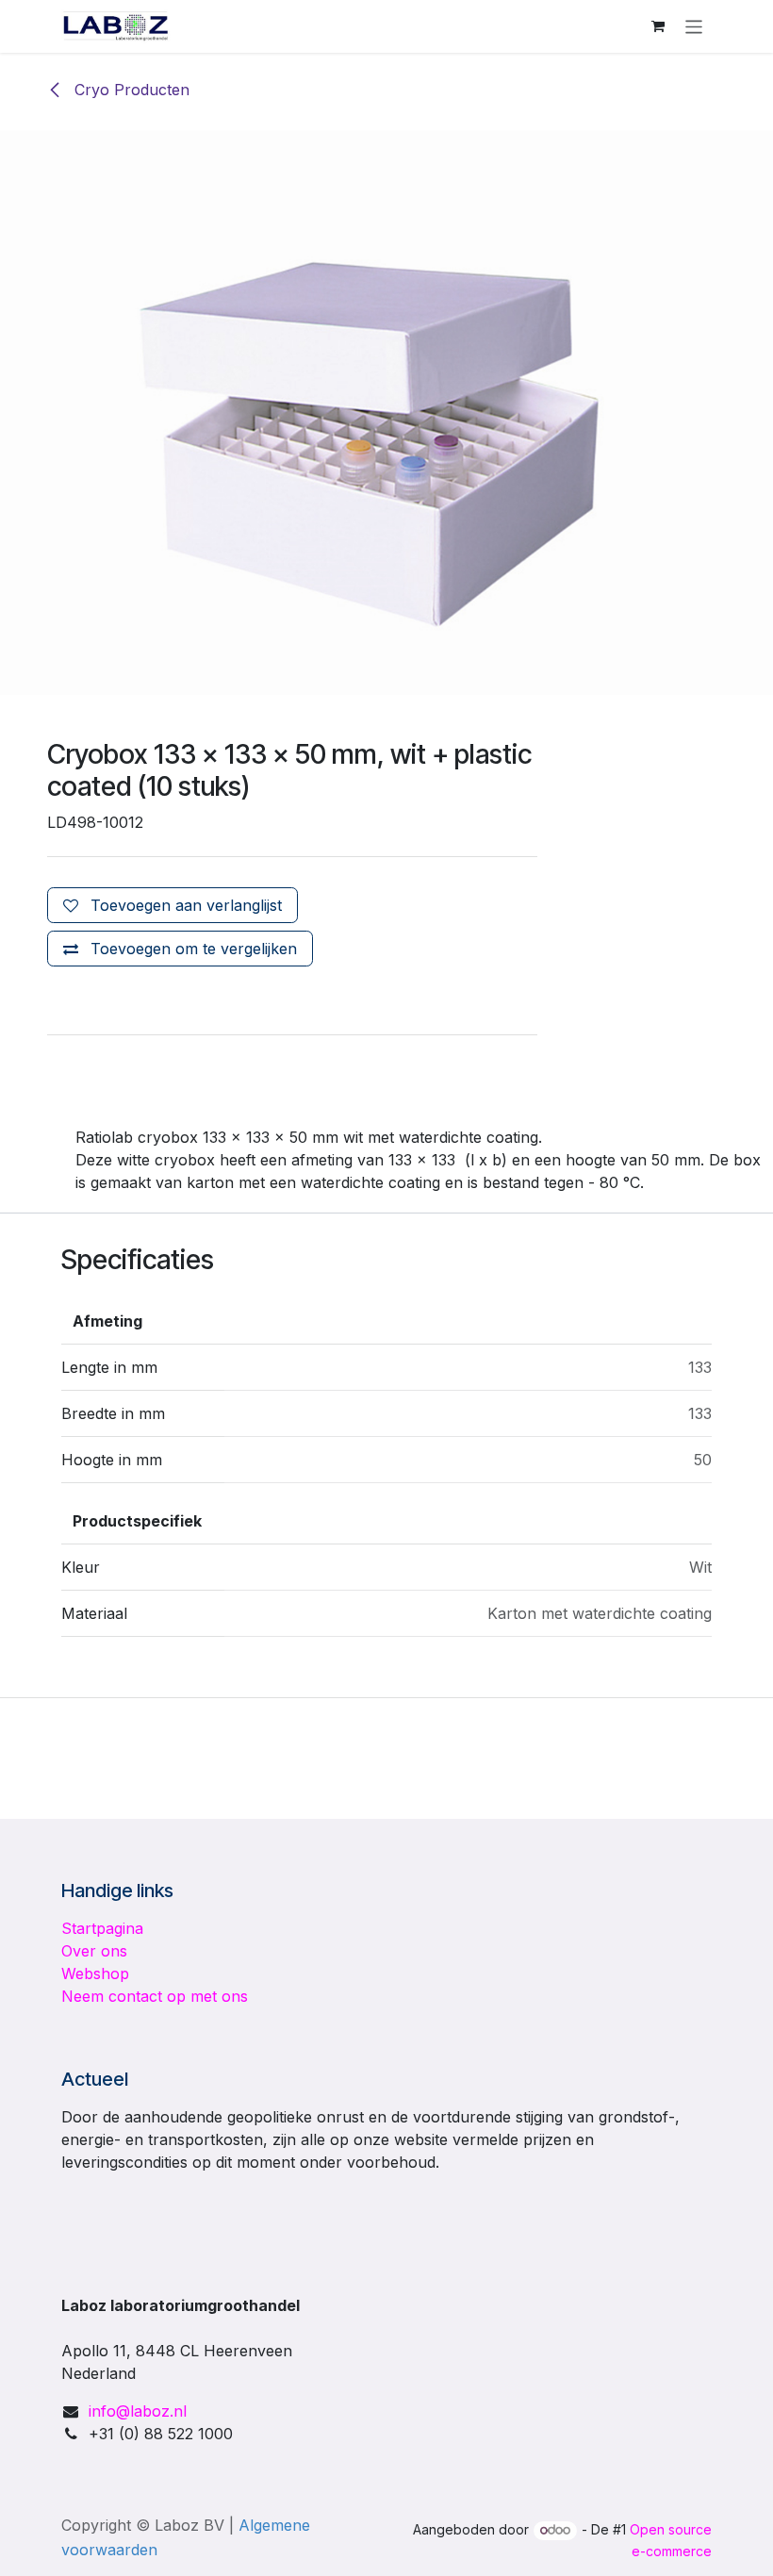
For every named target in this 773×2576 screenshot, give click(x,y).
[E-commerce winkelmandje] (658, 26)
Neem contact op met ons (155, 1996)
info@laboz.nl (138, 2411)
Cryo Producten (130, 90)
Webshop (95, 1973)
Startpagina (102, 1928)
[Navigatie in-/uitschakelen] (694, 26)
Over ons (94, 1951)
